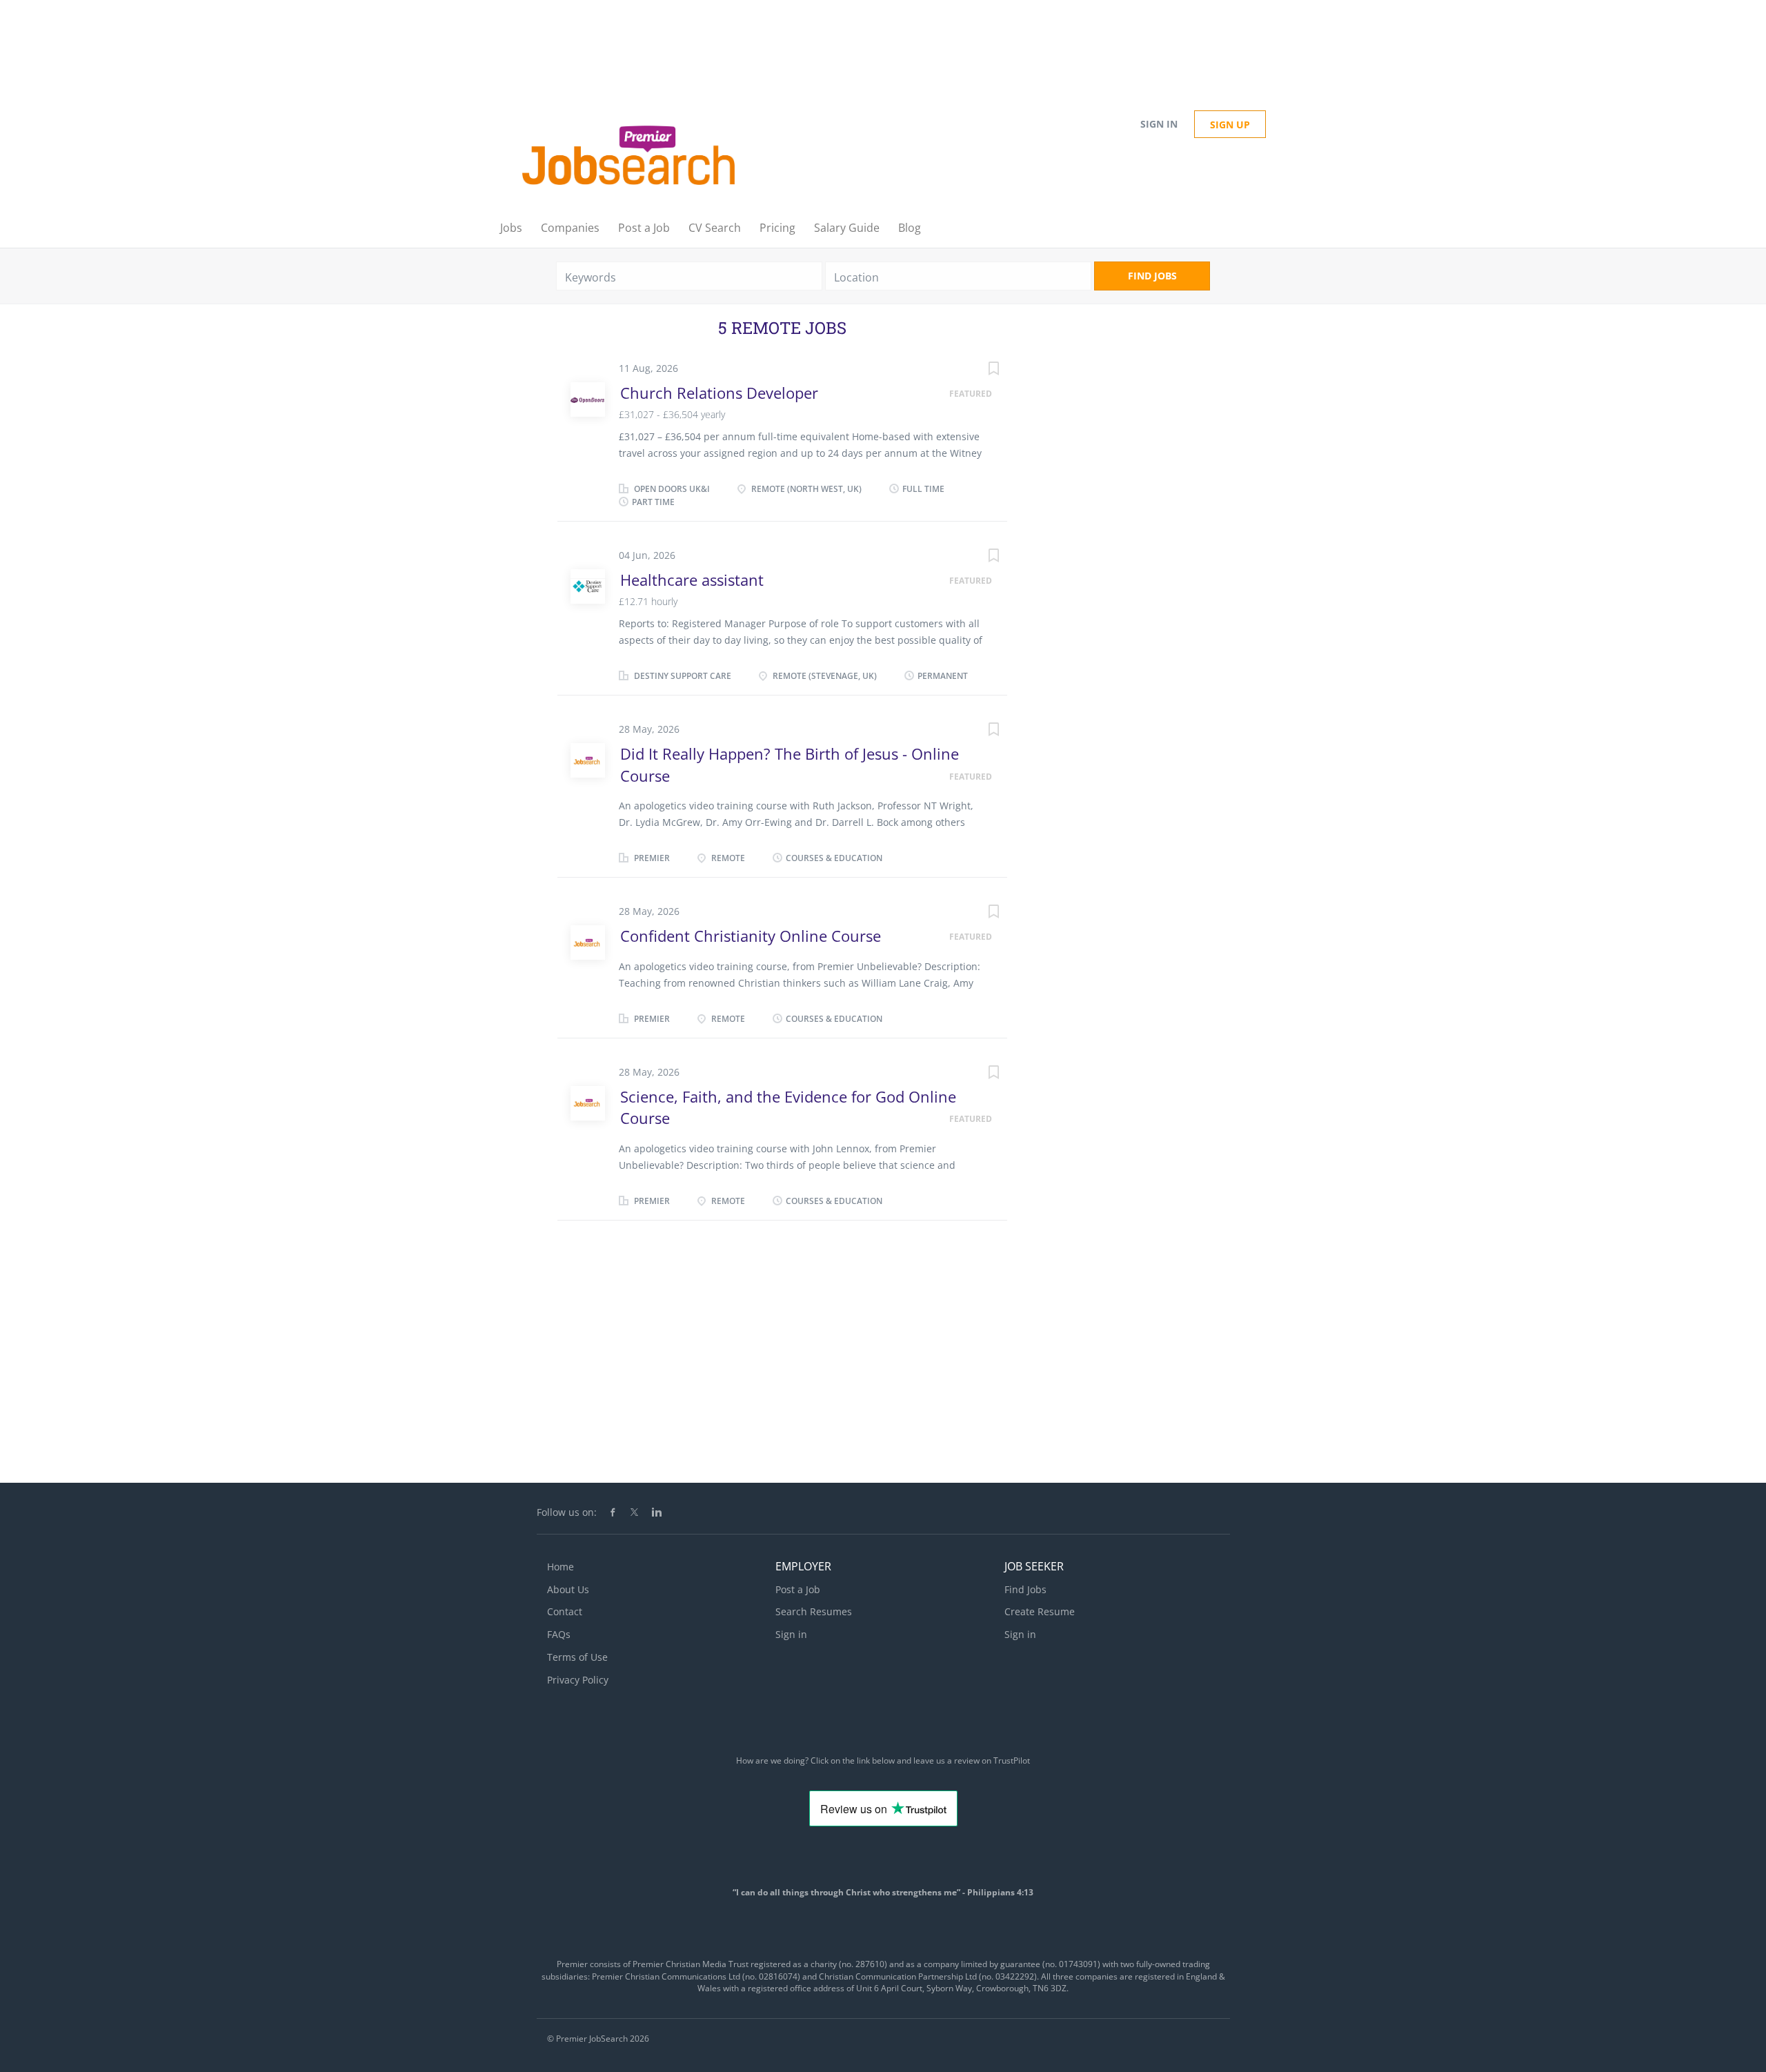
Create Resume (1040, 1611)
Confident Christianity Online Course (751, 936)
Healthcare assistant (692, 580)
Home (560, 1567)
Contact (565, 1611)
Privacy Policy (578, 1680)
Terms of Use (577, 1657)
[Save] (980, 370)
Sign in (1159, 124)
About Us (568, 1589)
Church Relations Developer (719, 393)
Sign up (1230, 125)
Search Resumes (814, 1611)
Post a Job (798, 1589)
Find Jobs (1152, 276)
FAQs (559, 1634)
